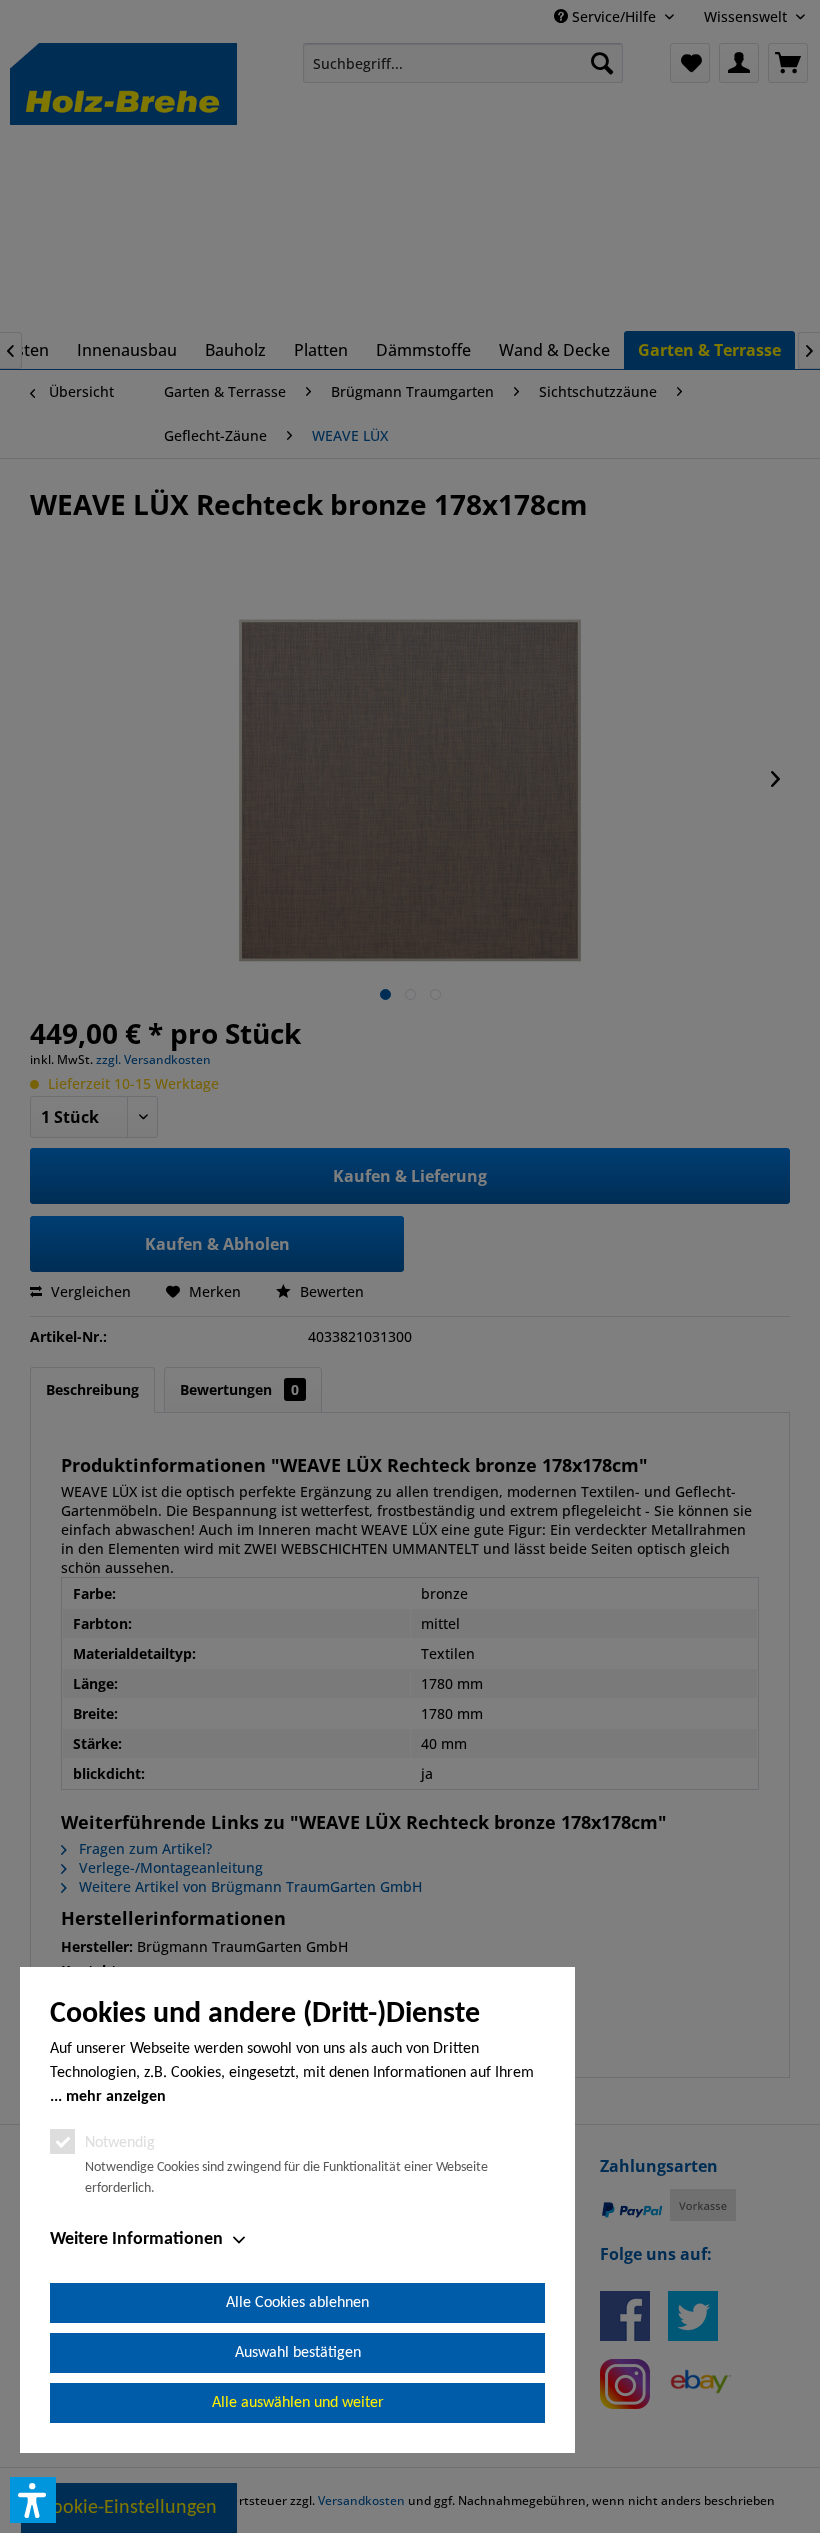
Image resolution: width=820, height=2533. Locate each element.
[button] (33, 2500)
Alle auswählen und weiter (298, 2403)
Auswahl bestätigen (298, 2353)
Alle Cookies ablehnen (297, 2303)
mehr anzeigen (116, 2097)
